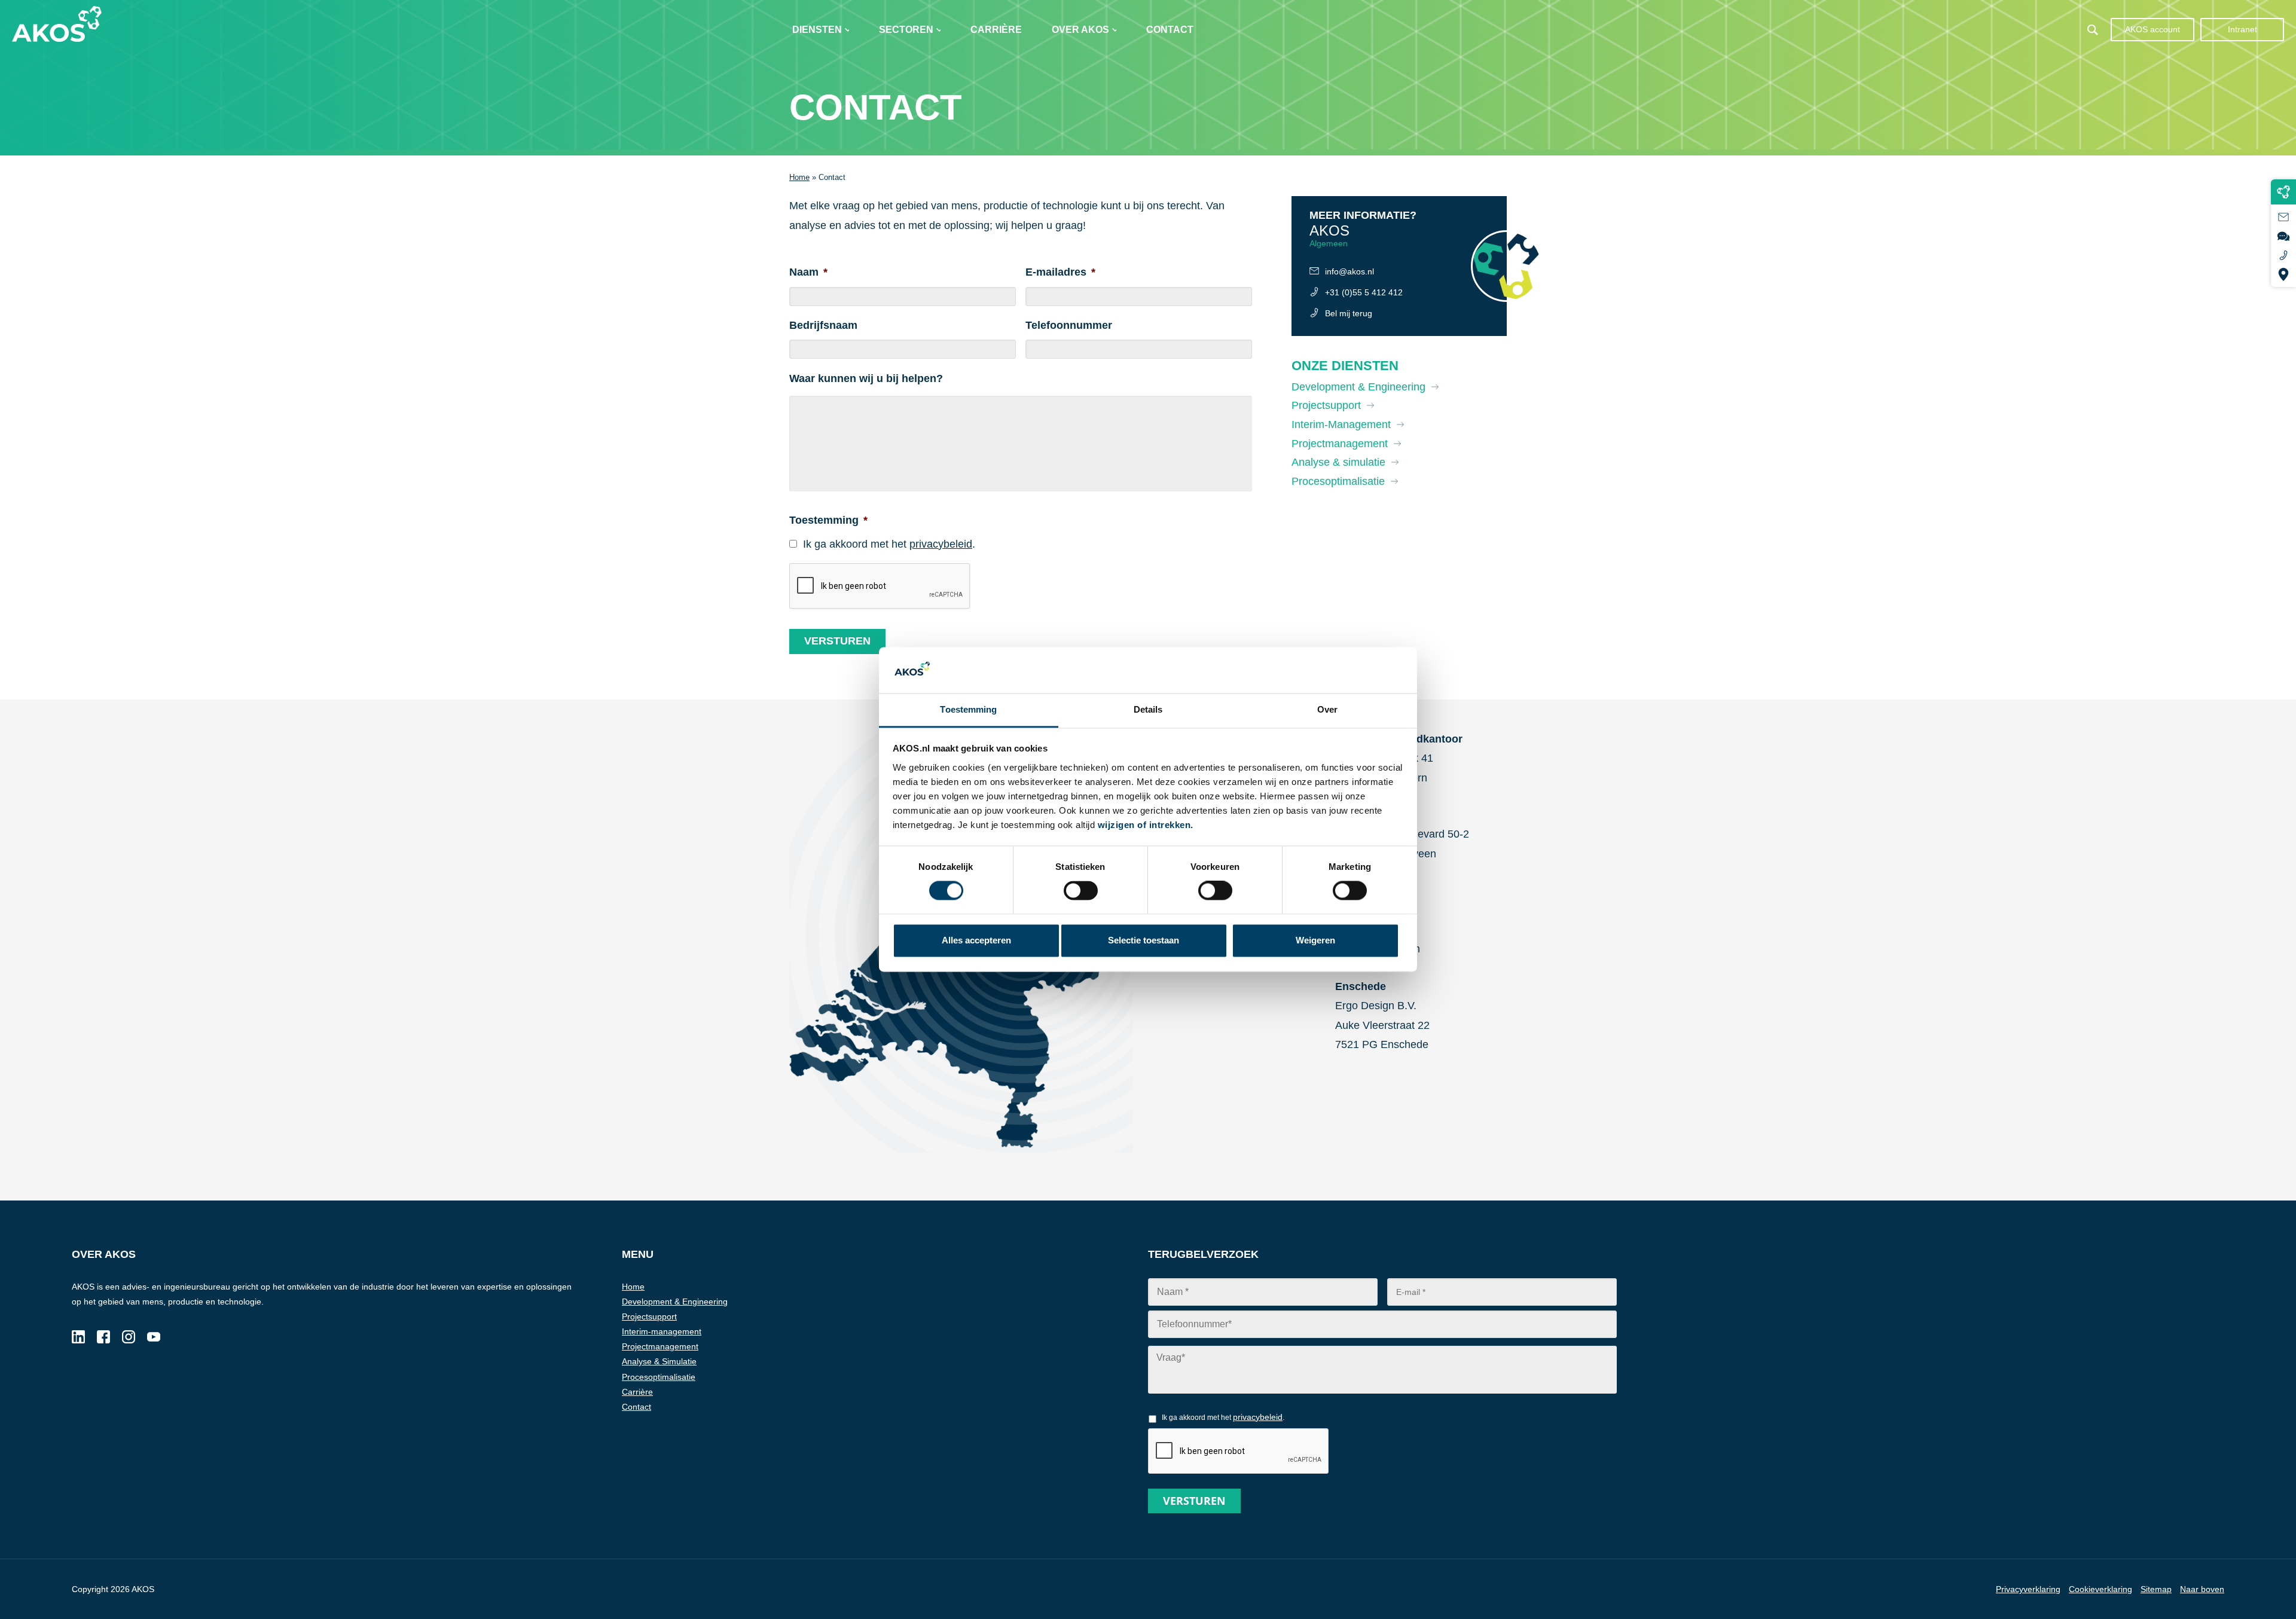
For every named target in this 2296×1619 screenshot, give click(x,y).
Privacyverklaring (2028, 1589)
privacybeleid (941, 544)
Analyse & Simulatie (659, 1361)
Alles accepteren (976, 940)
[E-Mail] (2283, 217)
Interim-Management (1341, 424)
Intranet (2242, 29)
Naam (808, 272)
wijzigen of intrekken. (1146, 825)
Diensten (817, 30)
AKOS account (2152, 29)
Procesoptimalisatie (1338, 481)
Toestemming (828, 520)
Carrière (996, 30)
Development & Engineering (1358, 387)
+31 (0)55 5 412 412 (1364, 292)
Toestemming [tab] (968, 709)
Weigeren (1315, 940)
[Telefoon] (2283, 255)
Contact (1170, 30)
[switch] (1215, 891)
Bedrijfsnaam (823, 325)
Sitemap (2156, 1589)
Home (799, 177)
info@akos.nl (1349, 271)
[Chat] (2283, 236)
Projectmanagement (1340, 444)
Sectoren (906, 30)
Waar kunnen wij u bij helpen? (866, 378)
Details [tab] (1148, 709)
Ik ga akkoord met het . (889, 544)
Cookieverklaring (2100, 1589)
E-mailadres (1060, 272)
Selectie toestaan (1144, 940)
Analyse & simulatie (1338, 462)
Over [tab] (1327, 709)
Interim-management (662, 1331)
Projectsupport (1326, 405)
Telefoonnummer (1069, 325)
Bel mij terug (1349, 313)
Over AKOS (1080, 30)
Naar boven (2202, 1589)
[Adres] (2283, 274)
